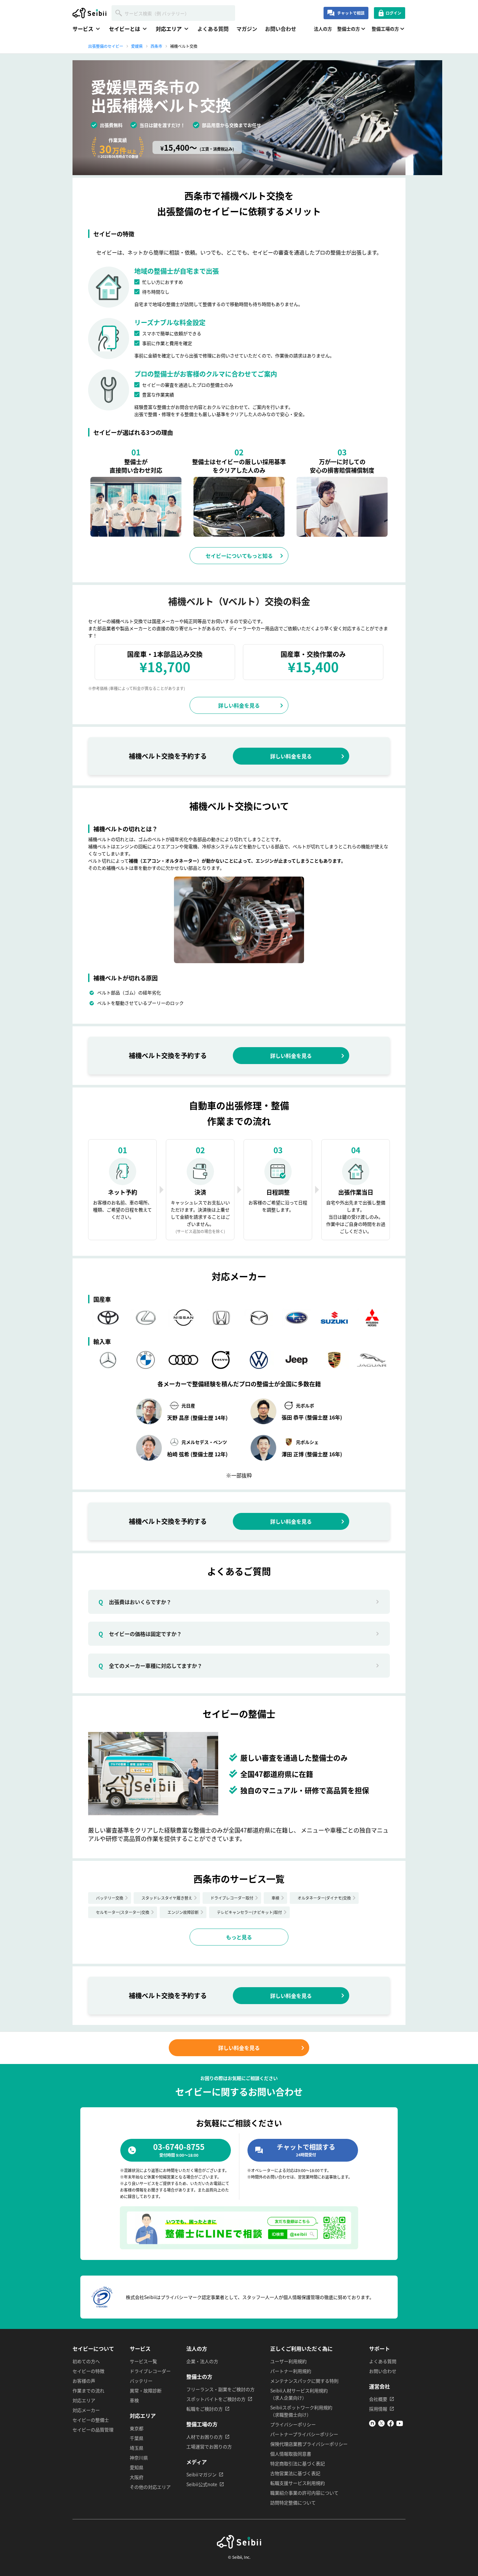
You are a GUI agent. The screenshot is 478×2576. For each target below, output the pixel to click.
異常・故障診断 (146, 2390)
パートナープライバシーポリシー (304, 2434)
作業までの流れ (88, 2390)
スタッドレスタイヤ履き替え (167, 1898)
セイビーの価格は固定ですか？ (140, 1634)
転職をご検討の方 (205, 2409)
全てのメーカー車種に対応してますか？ (150, 1666)
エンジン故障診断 (183, 1912)
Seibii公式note (202, 2484)
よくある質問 (213, 29)
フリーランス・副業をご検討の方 (220, 2389)
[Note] (372, 2425)
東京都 (137, 2428)
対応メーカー (86, 2410)
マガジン (247, 29)
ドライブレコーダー (150, 2371)
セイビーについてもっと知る (239, 556)
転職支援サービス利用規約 (298, 2483)
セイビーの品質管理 (93, 2430)
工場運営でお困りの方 (209, 2446)
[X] (381, 2425)
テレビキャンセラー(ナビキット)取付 (249, 1912)
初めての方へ (86, 2361)
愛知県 (137, 2467)
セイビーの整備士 (91, 2420)
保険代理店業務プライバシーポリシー (309, 2444)
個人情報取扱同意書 (291, 2454)
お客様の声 (84, 2381)
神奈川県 (139, 2458)
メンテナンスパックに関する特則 (304, 2381)
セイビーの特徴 (88, 2371)
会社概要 (378, 2399)
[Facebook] (391, 2425)
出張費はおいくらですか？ (135, 1602)
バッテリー (141, 2381)
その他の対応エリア (150, 2487)
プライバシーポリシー (293, 2424)
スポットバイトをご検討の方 (216, 2399)
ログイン (393, 13)
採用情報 (378, 2409)
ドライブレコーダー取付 (232, 1898)
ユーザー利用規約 (288, 2361)
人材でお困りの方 (205, 2437)
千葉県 (137, 2438)
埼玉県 (137, 2448)
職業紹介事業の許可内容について (304, 2493)
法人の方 (323, 29)
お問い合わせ (281, 29)
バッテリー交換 (110, 1898)
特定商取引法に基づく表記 (298, 2463)
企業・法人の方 (202, 2361)
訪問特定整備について (293, 2502)
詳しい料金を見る (239, 705)
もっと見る (239, 1937)
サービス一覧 (143, 2361)
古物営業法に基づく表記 (295, 2473)
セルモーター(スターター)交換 (123, 1912)
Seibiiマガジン (201, 2474)
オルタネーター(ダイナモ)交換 (324, 1898)
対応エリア (84, 2400)
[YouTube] (400, 2425)
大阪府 (137, 2477)
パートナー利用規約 (291, 2371)
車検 (275, 1898)
